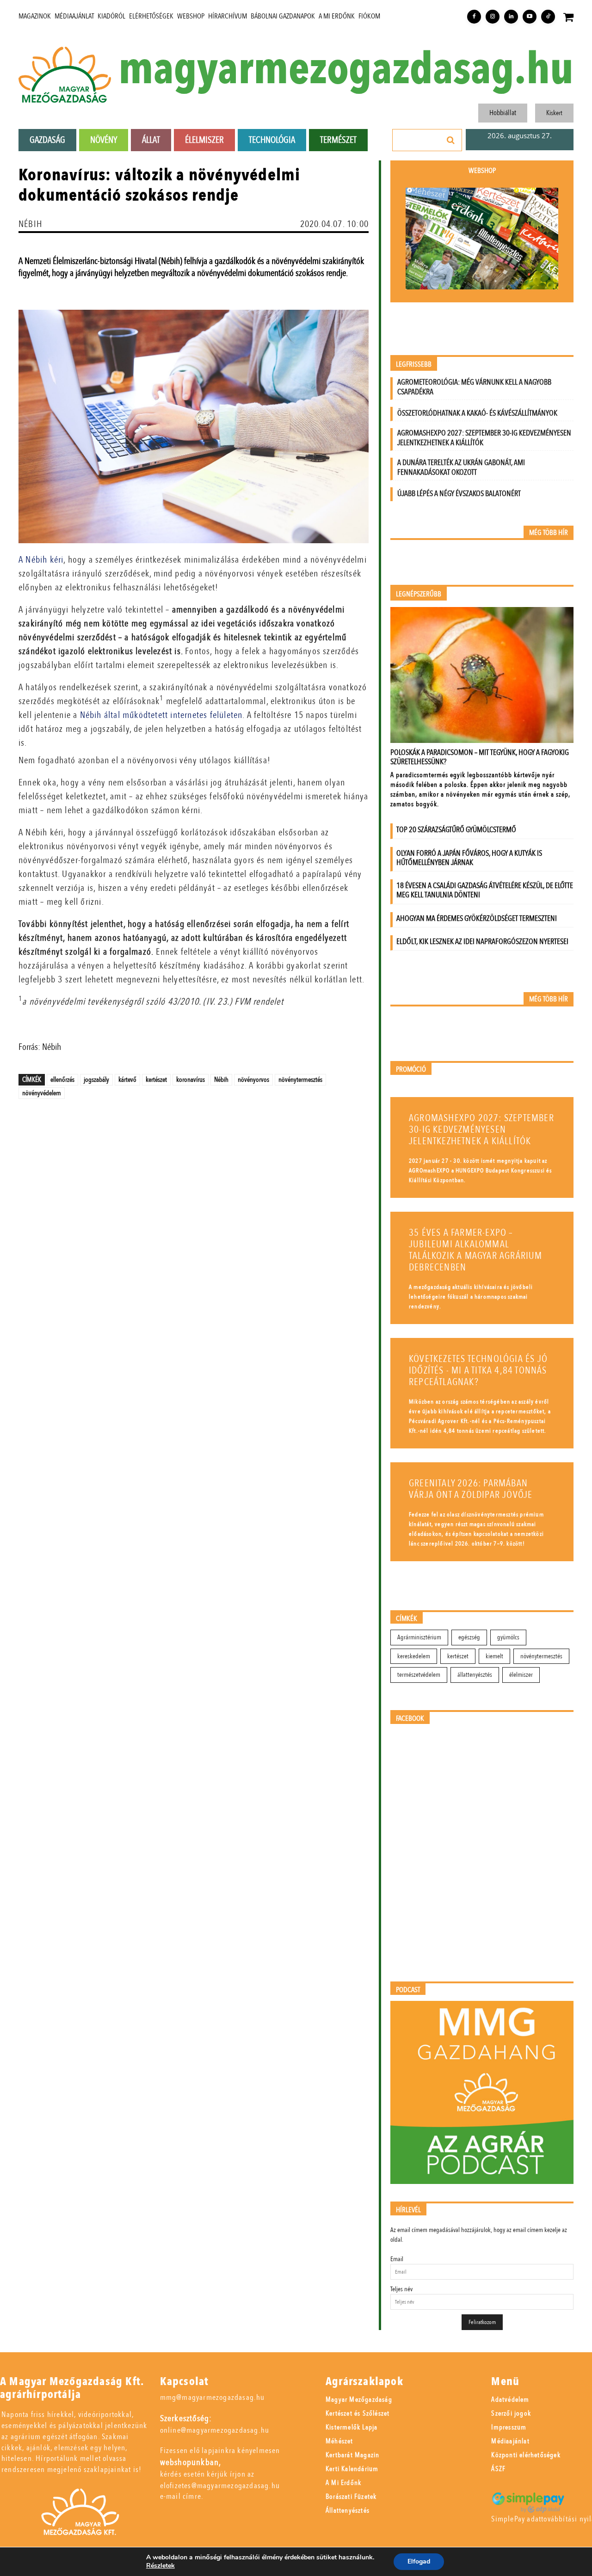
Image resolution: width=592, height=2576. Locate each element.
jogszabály (96, 1079)
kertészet (156, 1079)
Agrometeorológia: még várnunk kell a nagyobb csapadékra (474, 387)
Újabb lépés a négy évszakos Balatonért (459, 494)
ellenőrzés (62, 1079)
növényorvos (253, 1079)
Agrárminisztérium (419, 1637)
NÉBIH (30, 224)
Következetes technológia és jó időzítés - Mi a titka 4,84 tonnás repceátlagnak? (478, 1371)
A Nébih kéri (41, 560)
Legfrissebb (414, 365)
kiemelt (494, 1656)
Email (397, 2259)
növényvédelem (42, 1093)
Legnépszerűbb (419, 594)
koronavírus (191, 1079)
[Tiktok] (548, 17)
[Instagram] (493, 17)
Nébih (221, 1079)
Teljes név (401, 2289)
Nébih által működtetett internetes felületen (161, 715)
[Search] (451, 140)
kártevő (127, 1079)
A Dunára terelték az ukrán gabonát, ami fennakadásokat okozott (461, 467)
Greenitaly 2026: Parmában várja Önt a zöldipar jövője (471, 1489)
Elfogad (419, 2561)
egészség (469, 1637)
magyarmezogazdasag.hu (346, 70)
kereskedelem (414, 1656)
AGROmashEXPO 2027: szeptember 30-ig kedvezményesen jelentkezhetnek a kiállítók (484, 438)
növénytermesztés (300, 1079)
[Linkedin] (511, 17)
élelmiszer (521, 1675)
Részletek (160, 2566)
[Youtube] (530, 17)
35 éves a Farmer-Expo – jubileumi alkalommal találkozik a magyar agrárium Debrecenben (476, 1250)
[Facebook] (474, 17)
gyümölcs (508, 1637)
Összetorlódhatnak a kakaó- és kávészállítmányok (477, 413)
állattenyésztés (475, 1675)
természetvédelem (419, 1675)
